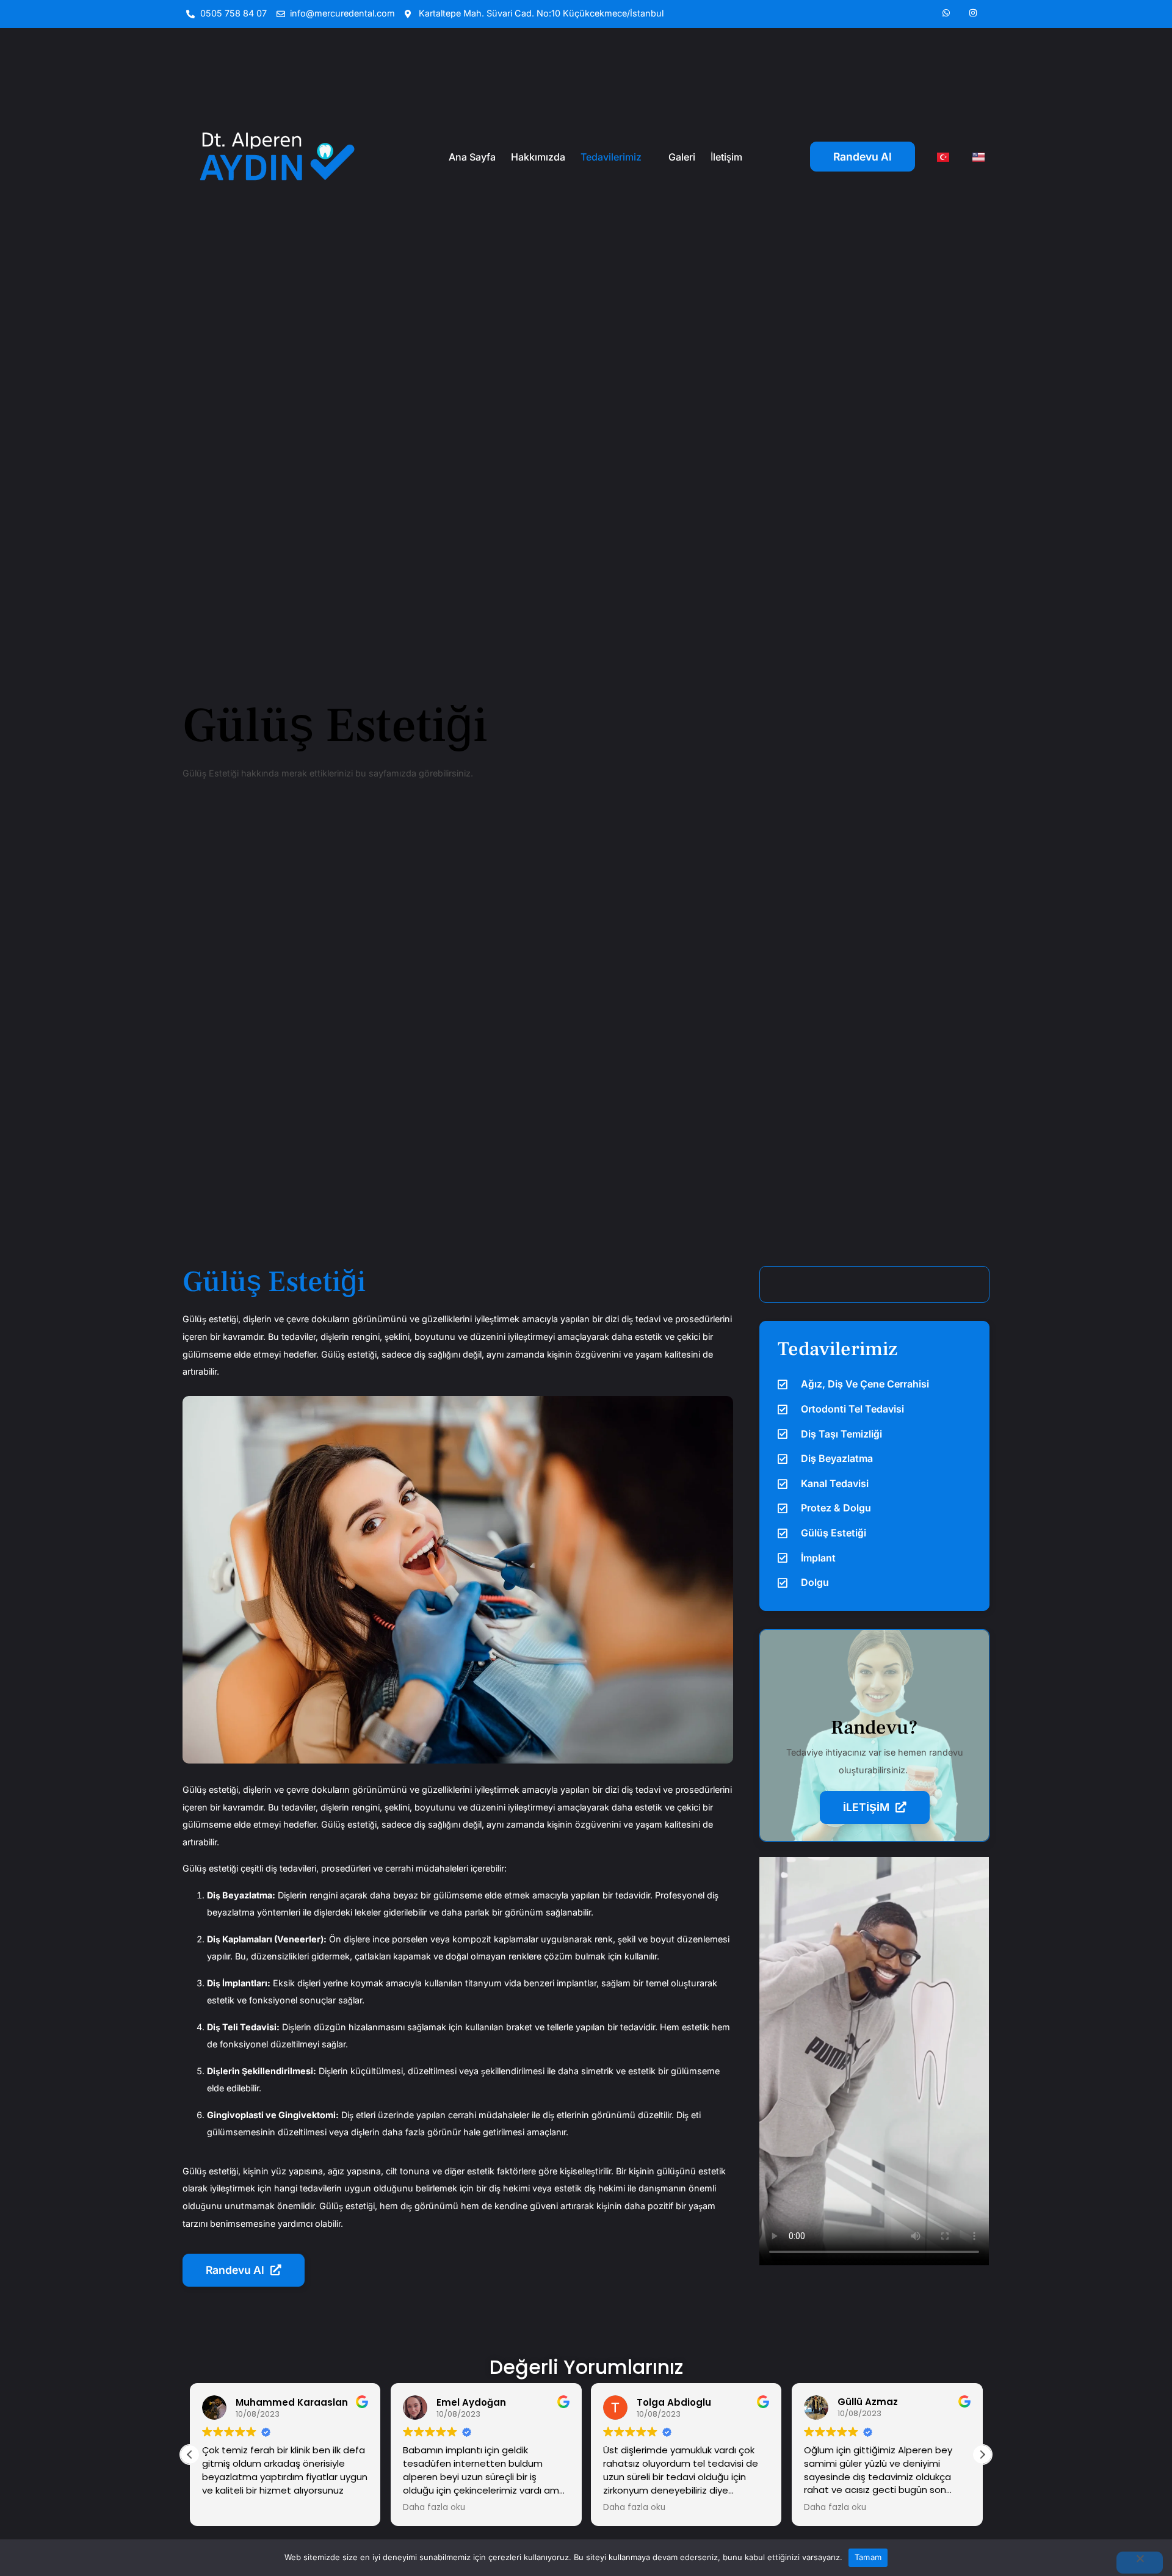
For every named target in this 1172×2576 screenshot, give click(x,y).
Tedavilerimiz (611, 157)
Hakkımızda (538, 157)
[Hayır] (1140, 2563)
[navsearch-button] (874, 1284)
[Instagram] (973, 13)
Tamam (868, 2557)
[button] (982, 2455)
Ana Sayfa (472, 157)
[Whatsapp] (946, 13)
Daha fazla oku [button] (434, 2508)
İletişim (726, 157)
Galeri (682, 157)
